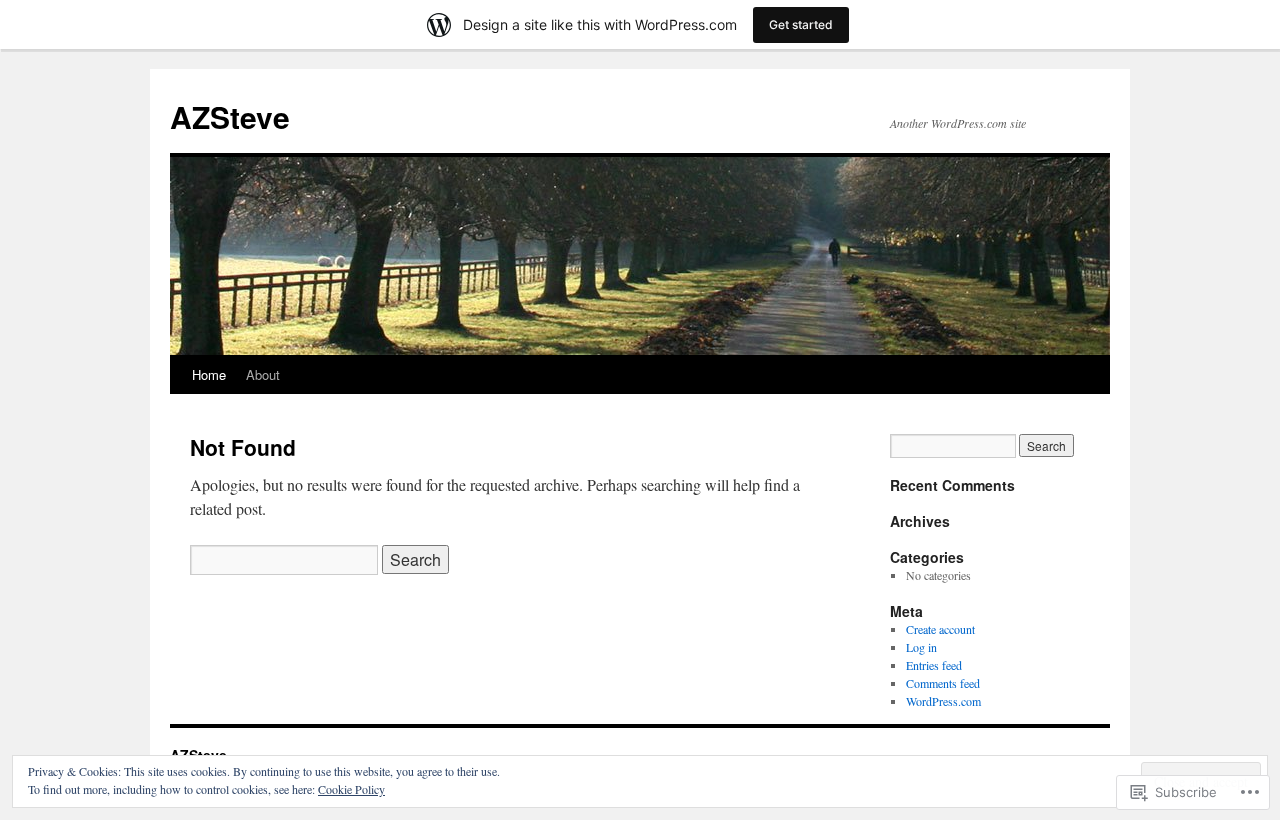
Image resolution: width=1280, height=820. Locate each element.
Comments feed (943, 683)
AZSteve (230, 116)
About (263, 374)
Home (209, 374)
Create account (940, 629)
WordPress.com (943, 701)
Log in (921, 647)
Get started (801, 24)
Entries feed (934, 665)
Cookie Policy (351, 789)
